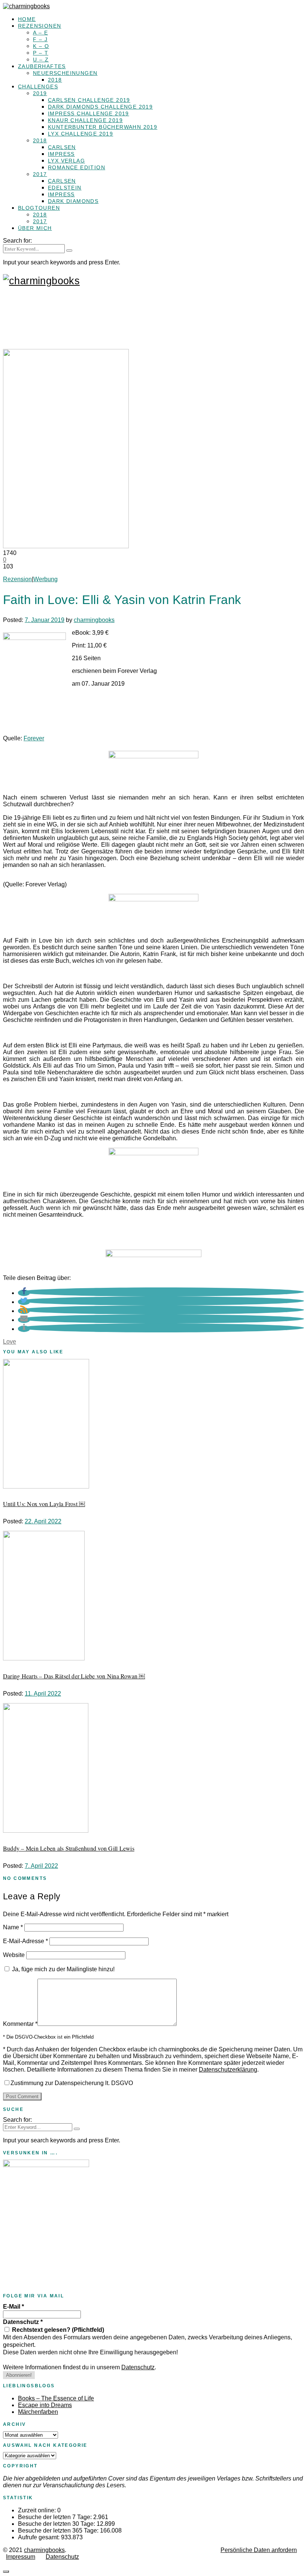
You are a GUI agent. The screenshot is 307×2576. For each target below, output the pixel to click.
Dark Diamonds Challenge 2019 (100, 107)
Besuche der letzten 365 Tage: (59, 2531)
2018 (55, 80)
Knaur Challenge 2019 (85, 120)
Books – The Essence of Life (56, 2398)
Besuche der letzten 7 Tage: (56, 2517)
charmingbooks (94, 620)
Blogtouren (39, 208)
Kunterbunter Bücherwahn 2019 (103, 127)
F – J (40, 39)
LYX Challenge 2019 (80, 134)
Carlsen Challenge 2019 (89, 100)
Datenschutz (23, 2322)
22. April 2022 (43, 1521)
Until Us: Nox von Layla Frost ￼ (44, 1504)
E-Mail (13, 2307)
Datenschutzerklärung (228, 2070)
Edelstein (65, 188)
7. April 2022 (41, 1866)
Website (14, 1955)
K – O (41, 46)
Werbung (45, 579)
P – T (41, 53)
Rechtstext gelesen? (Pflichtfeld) (57, 2330)
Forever (34, 738)
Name (13, 1927)
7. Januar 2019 (45, 620)
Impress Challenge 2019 (89, 113)
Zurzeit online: (38, 2510)
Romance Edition (77, 167)
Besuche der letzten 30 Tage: (57, 2524)
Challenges (38, 87)
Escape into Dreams (45, 2405)
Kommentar (20, 2024)
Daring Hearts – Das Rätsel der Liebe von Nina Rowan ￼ (74, 1676)
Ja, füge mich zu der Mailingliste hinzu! (63, 1969)
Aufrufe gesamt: (39, 2537)
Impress (61, 154)
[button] (24, 1293)
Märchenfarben (38, 2412)
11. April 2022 (43, 1694)
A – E (40, 33)
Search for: (17, 241)
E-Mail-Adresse (25, 1941)
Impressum (21, 2557)
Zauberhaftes (42, 66)
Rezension (17, 579)
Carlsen (62, 147)
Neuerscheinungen (65, 73)
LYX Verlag (66, 161)
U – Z (41, 60)
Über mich (35, 228)
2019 (40, 93)
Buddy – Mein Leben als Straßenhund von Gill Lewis (69, 1848)
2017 (40, 174)
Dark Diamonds (73, 201)
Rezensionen (39, 26)
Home (27, 19)
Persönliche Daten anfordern (259, 2550)
